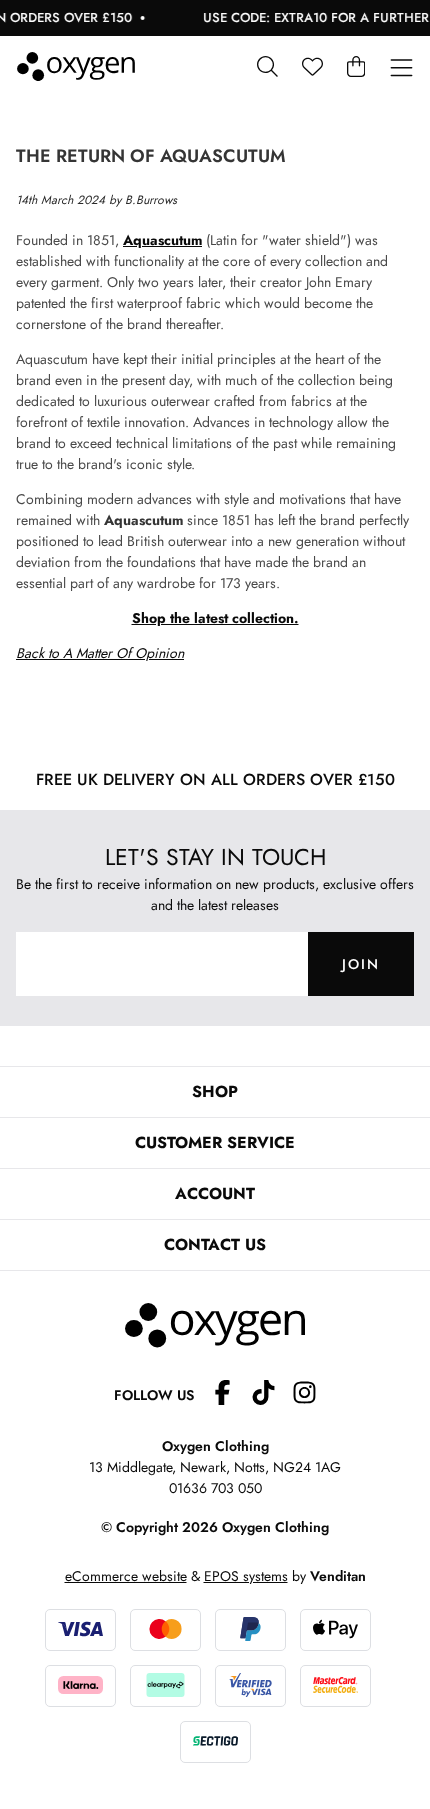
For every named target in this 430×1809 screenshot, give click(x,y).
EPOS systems (246, 1576)
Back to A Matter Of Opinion (100, 653)
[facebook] (230, 1395)
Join (361, 964)
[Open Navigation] (401, 68)
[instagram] (304, 1395)
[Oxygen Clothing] (76, 66)
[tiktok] (271, 1395)
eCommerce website (126, 1576)
